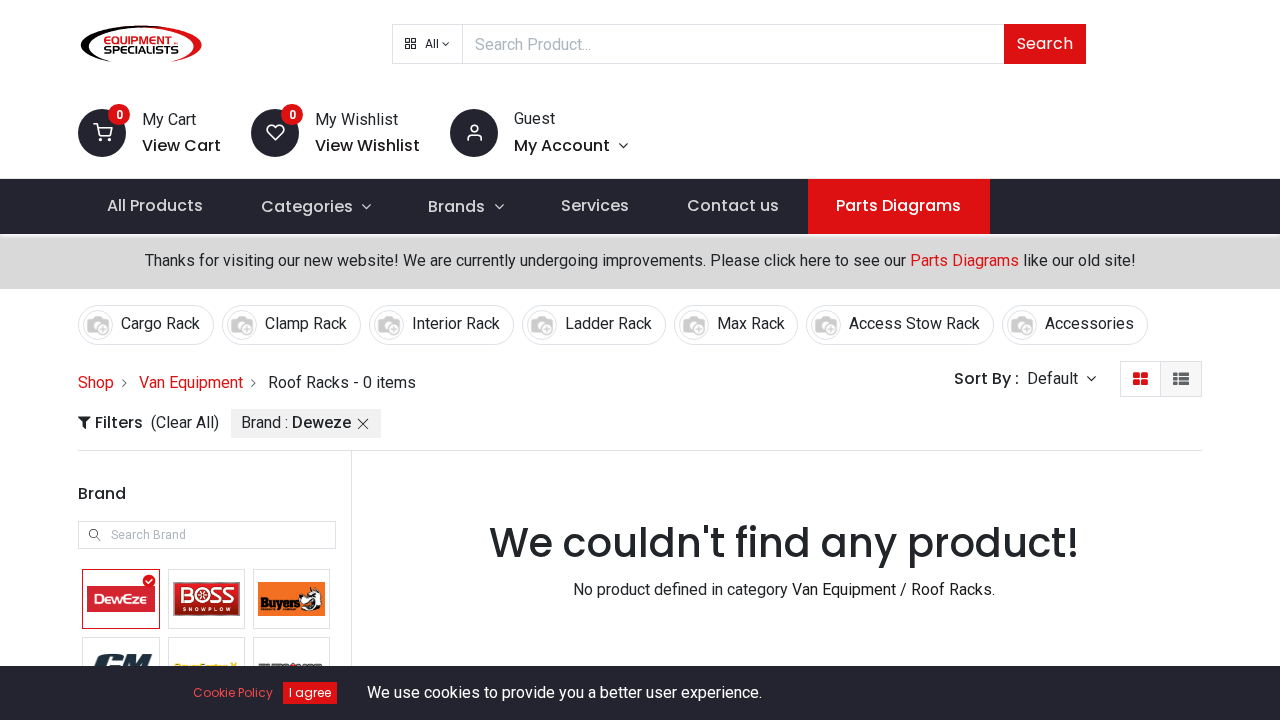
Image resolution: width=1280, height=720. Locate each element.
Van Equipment (191, 382)
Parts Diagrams (964, 260)
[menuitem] (155, 206)
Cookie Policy (233, 692)
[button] (427, 44)
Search (1045, 43)
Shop (96, 382)
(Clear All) (185, 422)
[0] (102, 131)
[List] (1181, 379)
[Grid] (1140, 379)
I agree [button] (310, 692)
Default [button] (1054, 378)
